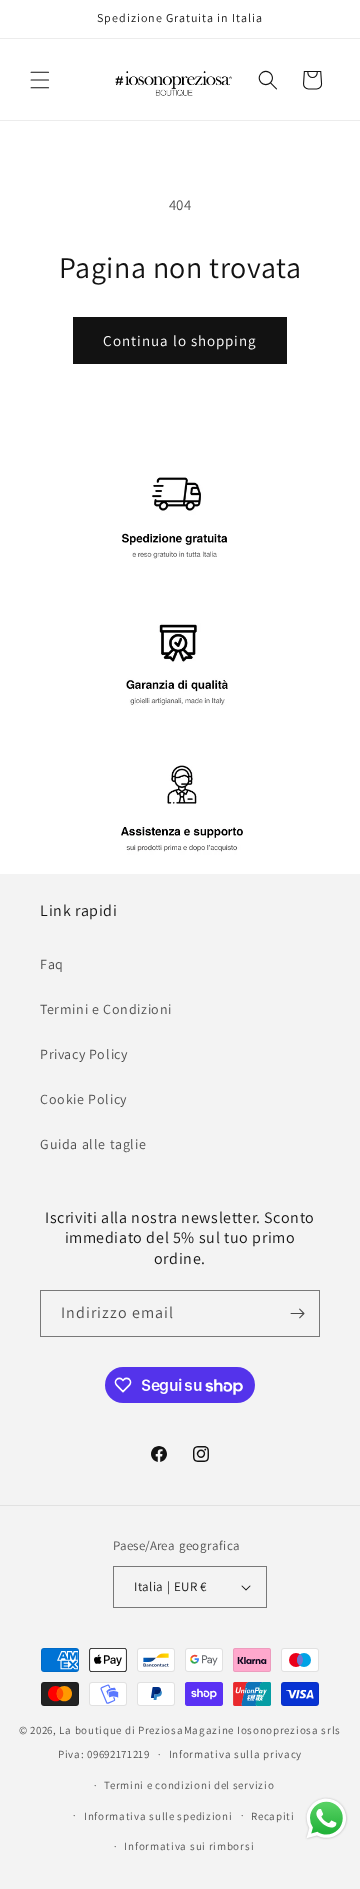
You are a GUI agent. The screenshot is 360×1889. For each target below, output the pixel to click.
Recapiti (273, 1816)
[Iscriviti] (297, 1313)
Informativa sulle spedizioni (158, 1816)
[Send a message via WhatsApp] (326, 1818)
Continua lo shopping (180, 340)
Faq (52, 964)
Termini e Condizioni (106, 1009)
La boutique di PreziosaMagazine (146, 1730)
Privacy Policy (83, 1054)
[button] (40, 80)
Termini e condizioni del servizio (189, 1785)
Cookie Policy (83, 1099)
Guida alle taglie (93, 1144)
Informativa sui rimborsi (189, 1846)
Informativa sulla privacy (236, 1754)
